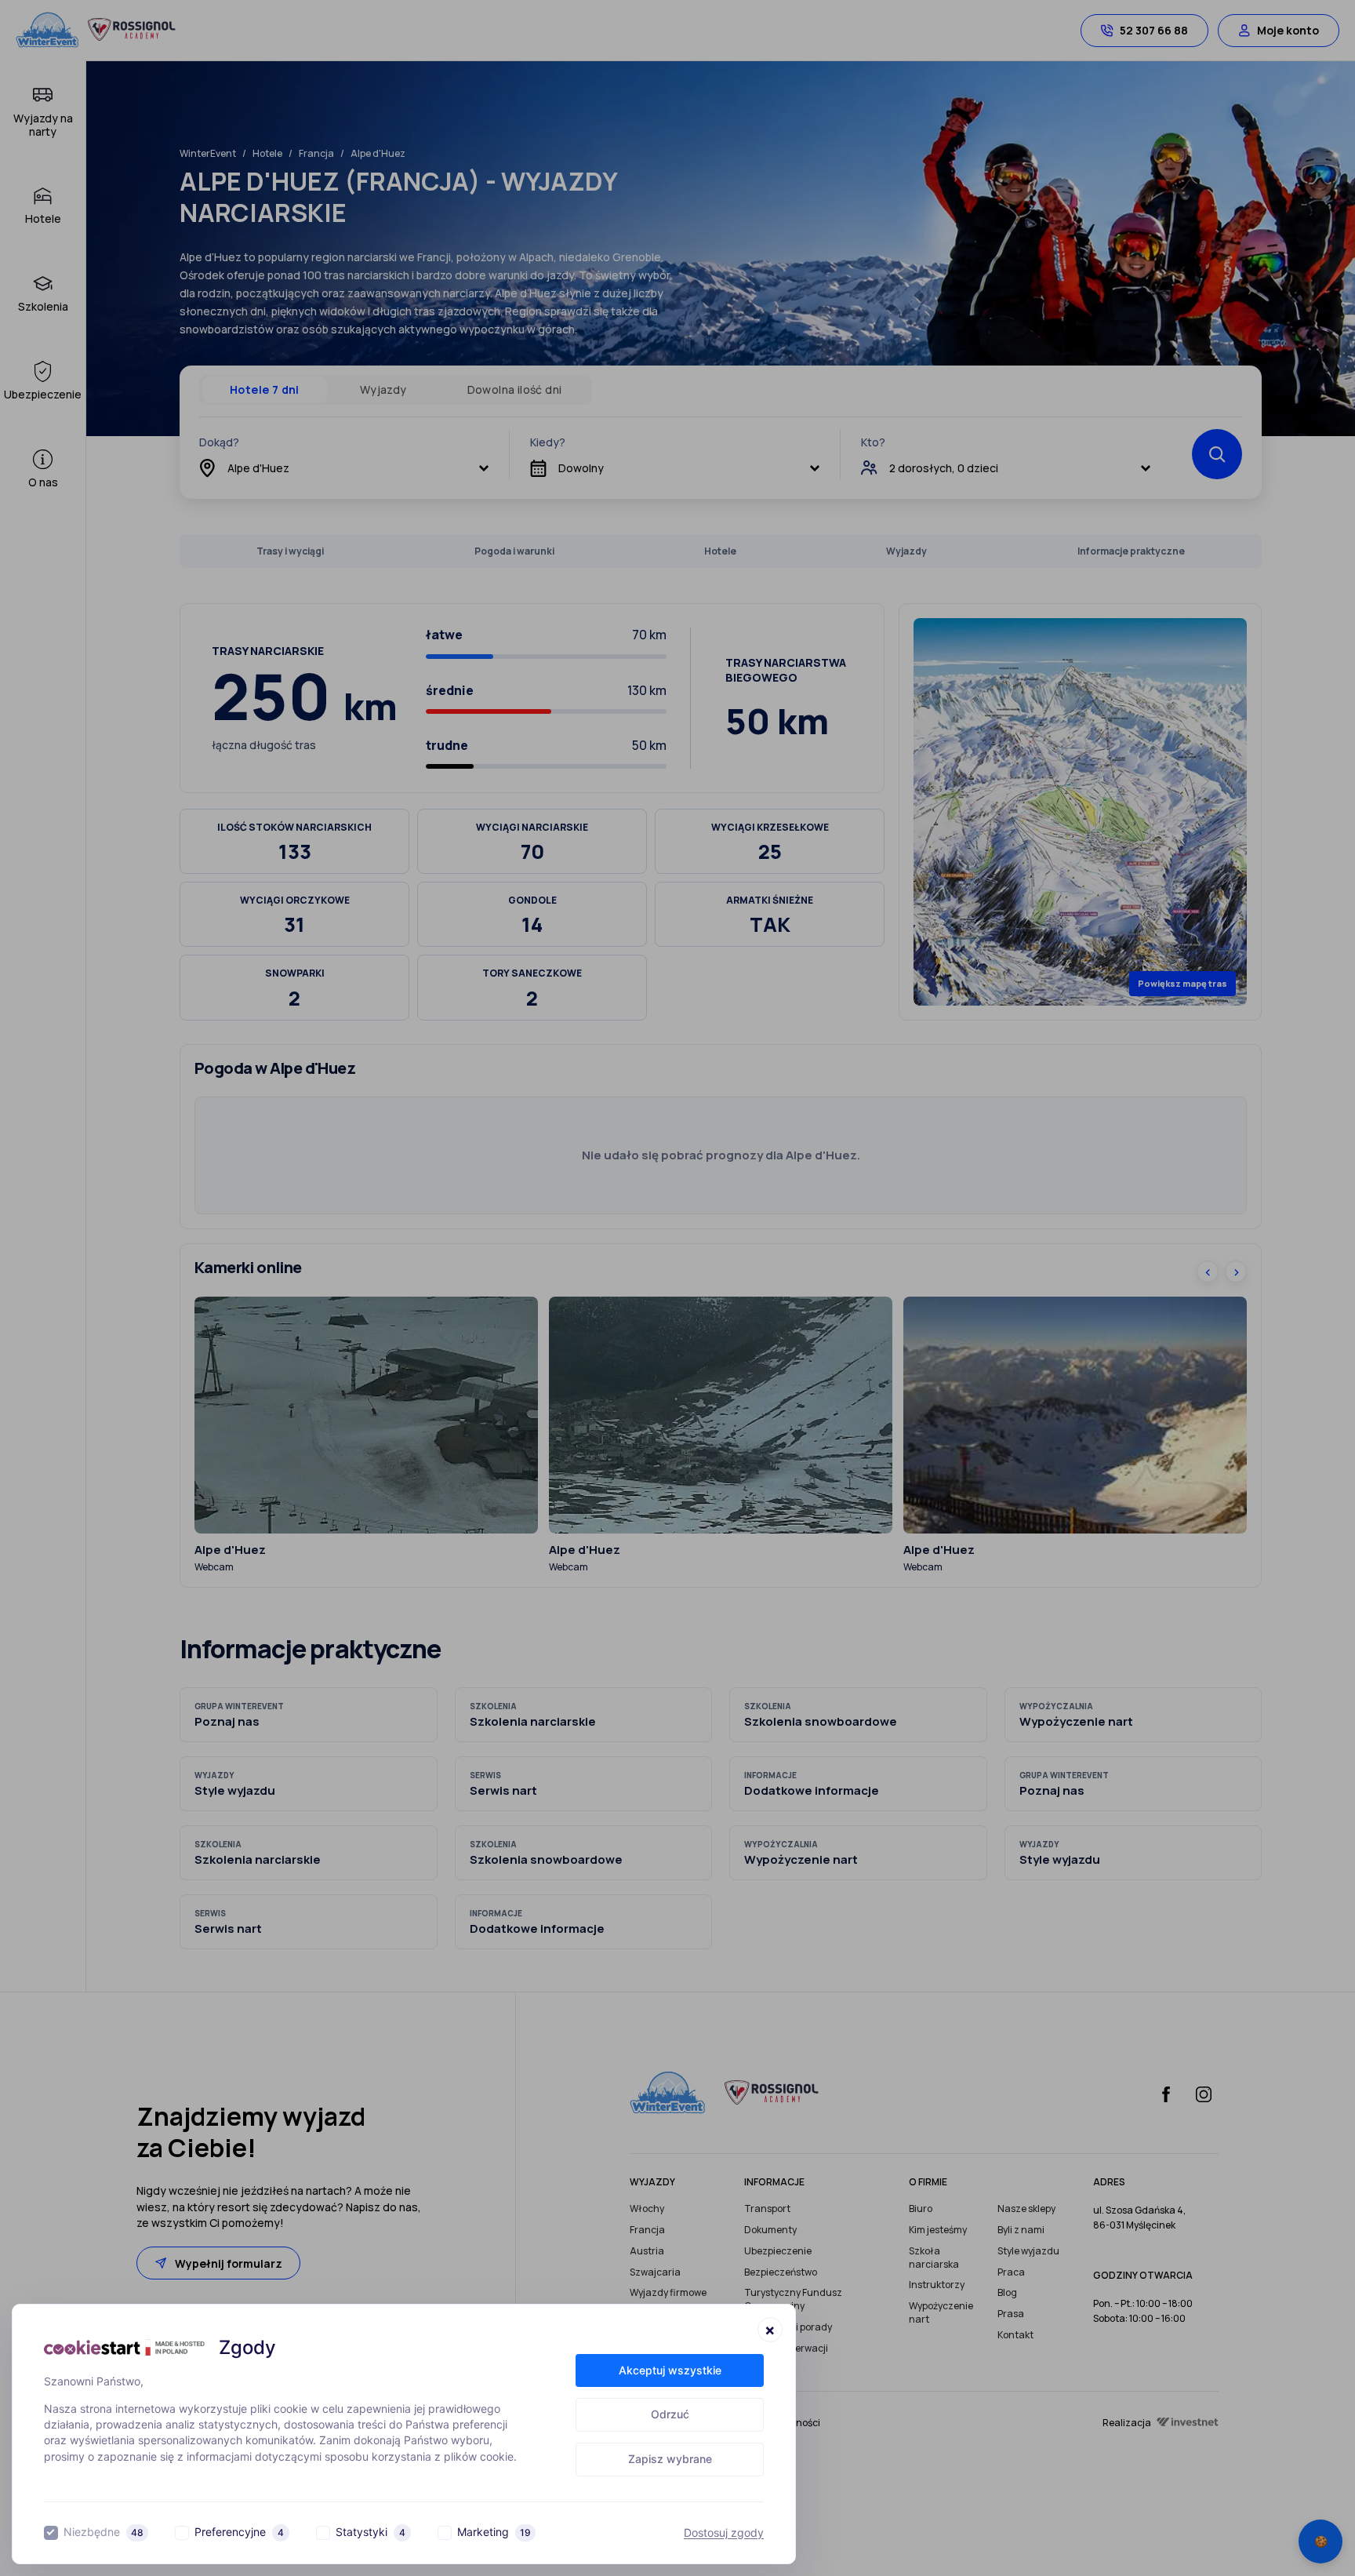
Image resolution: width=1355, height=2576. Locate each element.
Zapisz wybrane (670, 2459)
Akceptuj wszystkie (670, 2370)
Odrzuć (670, 2414)
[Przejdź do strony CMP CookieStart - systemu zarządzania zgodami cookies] (124, 2347)
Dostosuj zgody (724, 2533)
